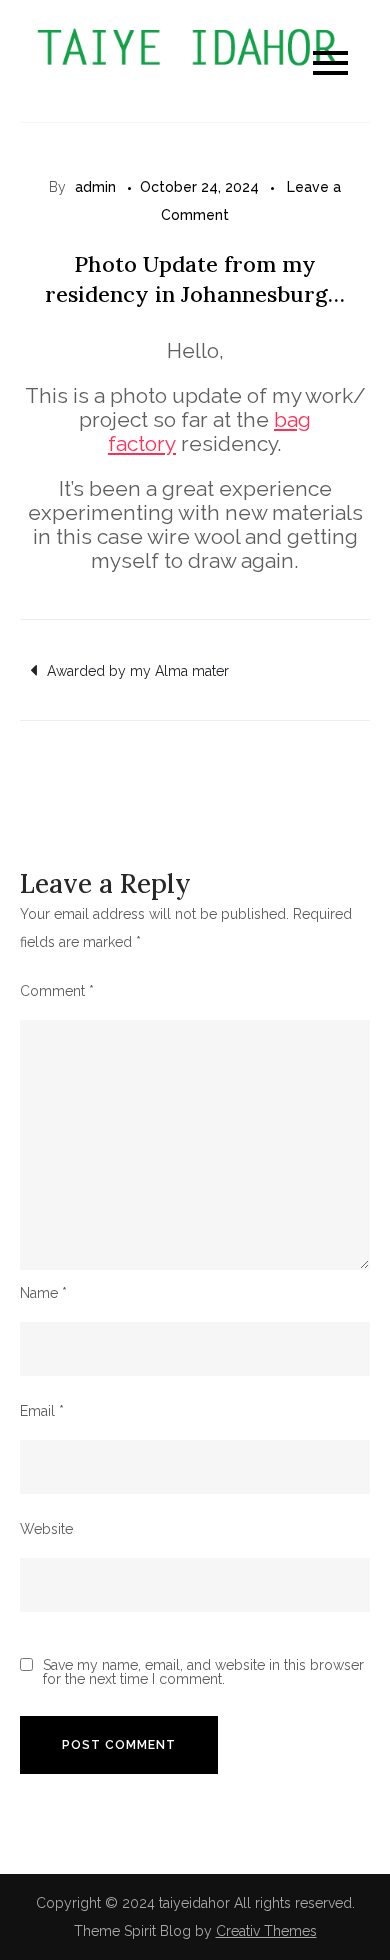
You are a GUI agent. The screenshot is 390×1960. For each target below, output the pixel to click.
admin (95, 187)
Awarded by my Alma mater (138, 671)
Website (46, 1529)
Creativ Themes (266, 1931)
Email (42, 1411)
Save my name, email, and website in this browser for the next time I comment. (203, 1672)
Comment (57, 991)
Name (43, 1293)
